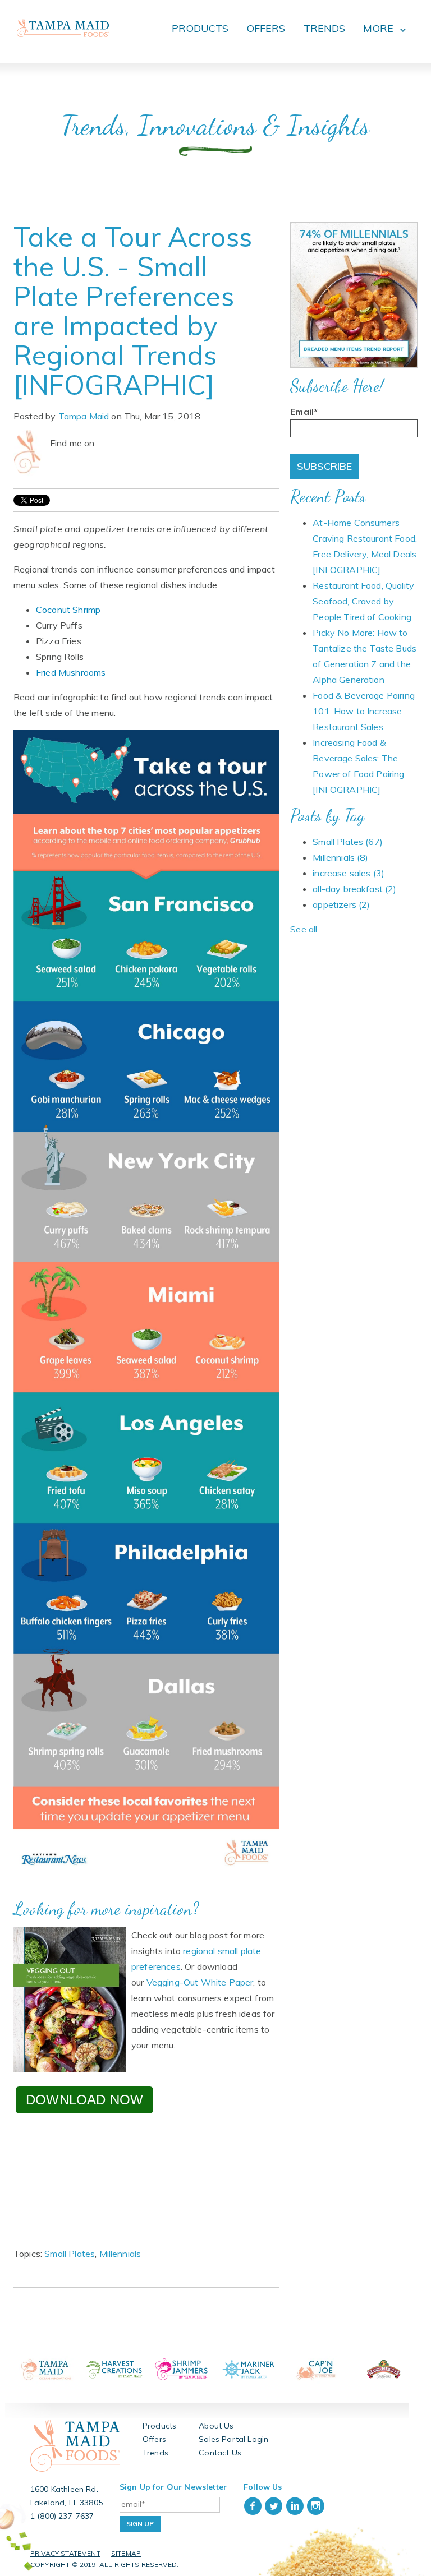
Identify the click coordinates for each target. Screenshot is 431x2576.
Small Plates (70, 2254)
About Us (216, 2426)
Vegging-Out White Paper (200, 1982)
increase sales (349, 873)
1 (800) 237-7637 (62, 2516)
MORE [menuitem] (378, 28)
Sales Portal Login (233, 2439)
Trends (155, 2453)
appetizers (341, 904)
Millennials (120, 2254)
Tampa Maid (84, 416)
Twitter (121, 443)
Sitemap (126, 2553)
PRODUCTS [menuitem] (200, 28)
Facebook (106, 443)
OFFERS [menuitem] (266, 28)
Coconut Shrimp (68, 610)
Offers (154, 2439)
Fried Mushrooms (71, 672)
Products (159, 2426)
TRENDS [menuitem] (325, 28)
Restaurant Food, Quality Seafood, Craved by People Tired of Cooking (363, 601)
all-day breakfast (354, 889)
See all (304, 929)
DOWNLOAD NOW (84, 2100)
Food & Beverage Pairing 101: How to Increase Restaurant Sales (364, 711)
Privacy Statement (65, 2553)
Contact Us (220, 2453)
